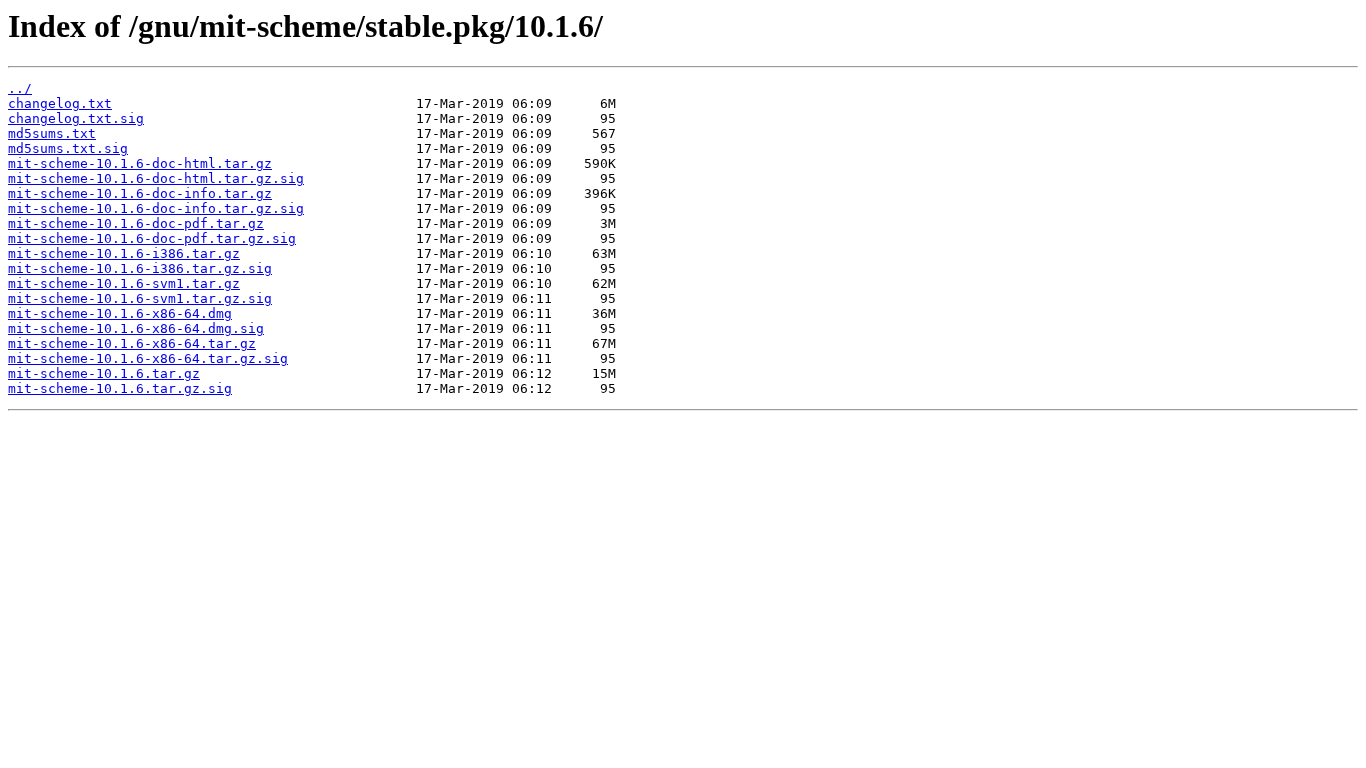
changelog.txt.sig (76, 118)
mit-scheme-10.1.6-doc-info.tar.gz (140, 193)
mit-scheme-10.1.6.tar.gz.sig (120, 388)
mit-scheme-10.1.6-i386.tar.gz (124, 253)
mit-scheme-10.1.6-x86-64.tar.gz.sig (148, 358)
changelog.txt (60, 103)
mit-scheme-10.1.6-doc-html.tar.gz (140, 163)
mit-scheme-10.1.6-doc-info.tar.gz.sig (156, 208)
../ (20, 88)
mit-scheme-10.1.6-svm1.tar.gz (124, 283)
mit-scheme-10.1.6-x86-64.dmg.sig (136, 328)
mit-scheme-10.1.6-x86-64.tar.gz (132, 343)
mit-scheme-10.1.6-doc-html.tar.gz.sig (156, 178)
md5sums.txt (52, 133)
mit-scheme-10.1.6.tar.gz (104, 373)
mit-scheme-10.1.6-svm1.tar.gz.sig (140, 298)
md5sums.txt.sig (68, 148)
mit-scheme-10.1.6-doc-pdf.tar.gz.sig (152, 238)
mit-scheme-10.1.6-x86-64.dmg (120, 313)
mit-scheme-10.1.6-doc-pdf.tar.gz (136, 223)
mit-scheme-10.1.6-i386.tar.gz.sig (140, 268)
